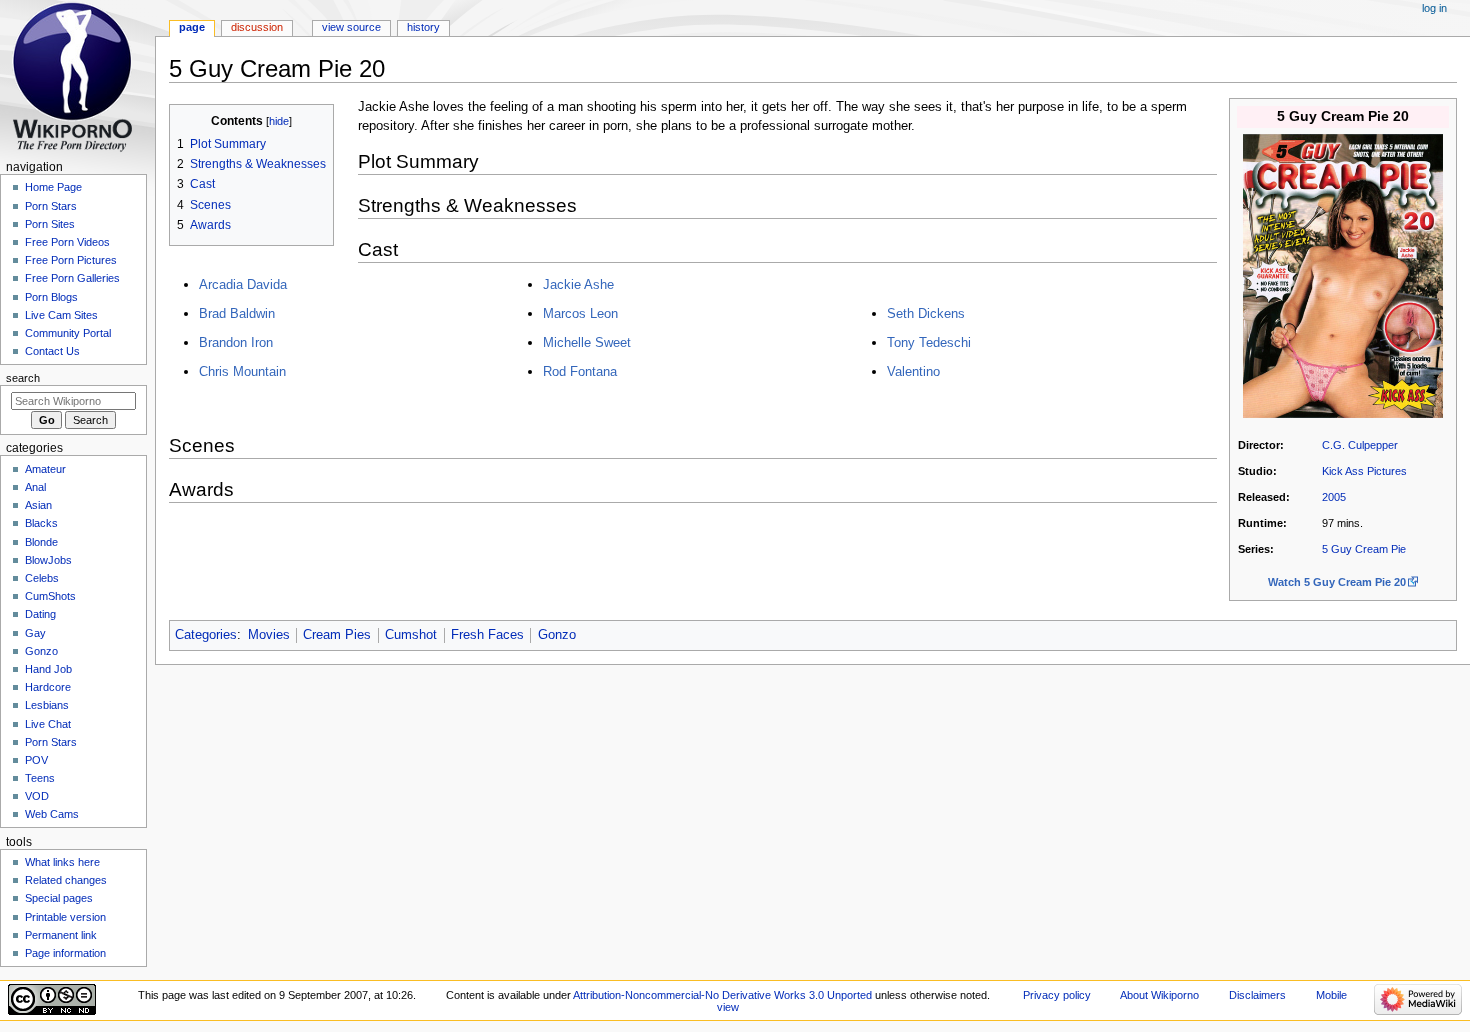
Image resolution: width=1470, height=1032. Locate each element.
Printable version (65, 917)
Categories (206, 635)
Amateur (45, 469)
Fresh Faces (487, 635)
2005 (1334, 497)
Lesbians (47, 705)
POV (36, 760)
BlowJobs (48, 560)
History (423, 27)
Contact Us (52, 351)
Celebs (42, 578)
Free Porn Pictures (71, 260)
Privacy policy (1057, 995)
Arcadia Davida (243, 284)
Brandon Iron (236, 342)
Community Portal (68, 333)
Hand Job (48, 669)
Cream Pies (337, 635)
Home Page (53, 187)
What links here (62, 862)
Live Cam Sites (61, 315)
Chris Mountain (242, 371)
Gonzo (557, 635)
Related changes (66, 880)
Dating (40, 614)
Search (23, 378)
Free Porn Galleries (72, 278)
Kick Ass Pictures (1364, 471)
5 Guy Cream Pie (1364, 549)
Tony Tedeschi (929, 342)
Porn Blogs (51, 297)
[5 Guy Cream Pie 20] (1343, 275)
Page (192, 27)
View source (351, 27)
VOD (37, 796)
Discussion (257, 27)
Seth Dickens (926, 313)
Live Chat (48, 724)
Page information (65, 953)
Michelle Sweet (587, 342)
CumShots (50, 596)
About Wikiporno (1159, 995)
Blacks (41, 523)
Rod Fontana (580, 371)
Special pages (59, 898)
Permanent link (61, 935)
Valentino (913, 371)
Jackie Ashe (578, 284)
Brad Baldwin (237, 313)
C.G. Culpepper (1360, 445)
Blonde (41, 542)
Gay (35, 633)
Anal (35, 487)
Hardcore (48, 687)
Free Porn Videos (67, 242)
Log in (1434, 8)
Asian (38, 505)
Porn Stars (51, 206)
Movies (269, 635)
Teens (40, 778)
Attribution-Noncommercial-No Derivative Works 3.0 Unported (722, 995)
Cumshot (411, 635)
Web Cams (52, 814)
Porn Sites (50, 224)
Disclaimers (1257, 995)
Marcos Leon (580, 313)
